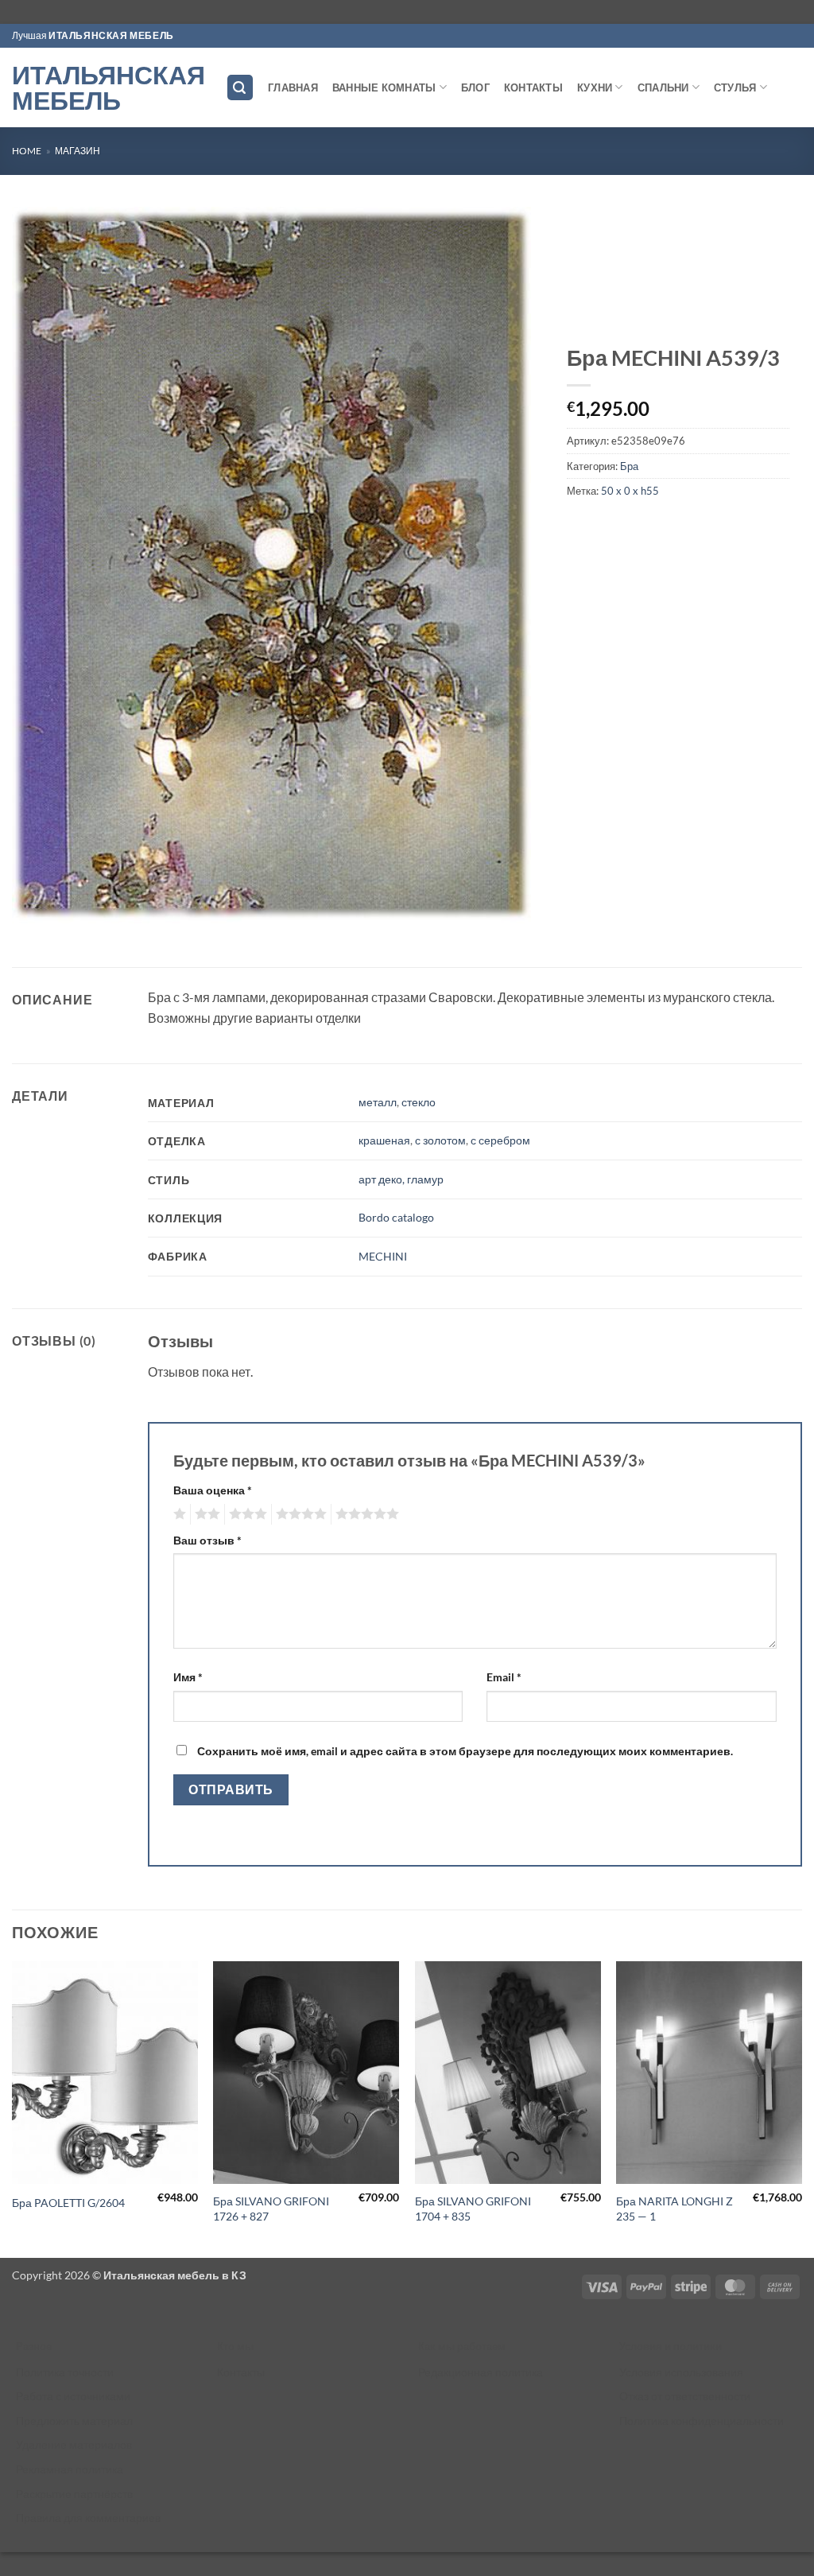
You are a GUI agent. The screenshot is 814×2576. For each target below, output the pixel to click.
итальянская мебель (111, 35)
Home (27, 151)
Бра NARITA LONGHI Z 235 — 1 (674, 2209)
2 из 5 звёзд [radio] (205, 1514)
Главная (293, 87)
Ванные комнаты (384, 87)
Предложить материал (74, 2421)
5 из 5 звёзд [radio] (365, 1514)
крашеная (384, 1140)
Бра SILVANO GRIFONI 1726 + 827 (271, 2209)
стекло (419, 1102)
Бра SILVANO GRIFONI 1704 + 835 (473, 2209)
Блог (475, 87)
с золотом (440, 1140)
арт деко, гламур (401, 1179)
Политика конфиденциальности (702, 2421)
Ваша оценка (213, 1490)
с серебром (500, 1140)
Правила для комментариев (88, 2518)
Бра (629, 466)
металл (378, 1102)
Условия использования (681, 2372)
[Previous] (13, 2108)
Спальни (663, 87)
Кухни (595, 87)
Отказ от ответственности (685, 2396)
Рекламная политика (70, 2469)
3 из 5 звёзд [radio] (246, 1514)
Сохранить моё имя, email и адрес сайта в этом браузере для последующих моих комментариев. (465, 1751)
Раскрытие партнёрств (74, 2494)
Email (504, 1677)
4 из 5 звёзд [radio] (299, 1514)
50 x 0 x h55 (630, 491)
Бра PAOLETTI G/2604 (68, 2203)
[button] (240, 88)
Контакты (533, 87)
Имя (188, 1677)
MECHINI (383, 1256)
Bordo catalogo (396, 1217)
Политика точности (65, 2372)
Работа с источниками (73, 2396)
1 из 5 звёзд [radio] (178, 1514)
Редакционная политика (481, 2372)
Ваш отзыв (207, 1540)
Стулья (735, 87)
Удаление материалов (74, 2444)
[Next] (801, 2108)
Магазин (78, 151)
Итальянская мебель (107, 87)
